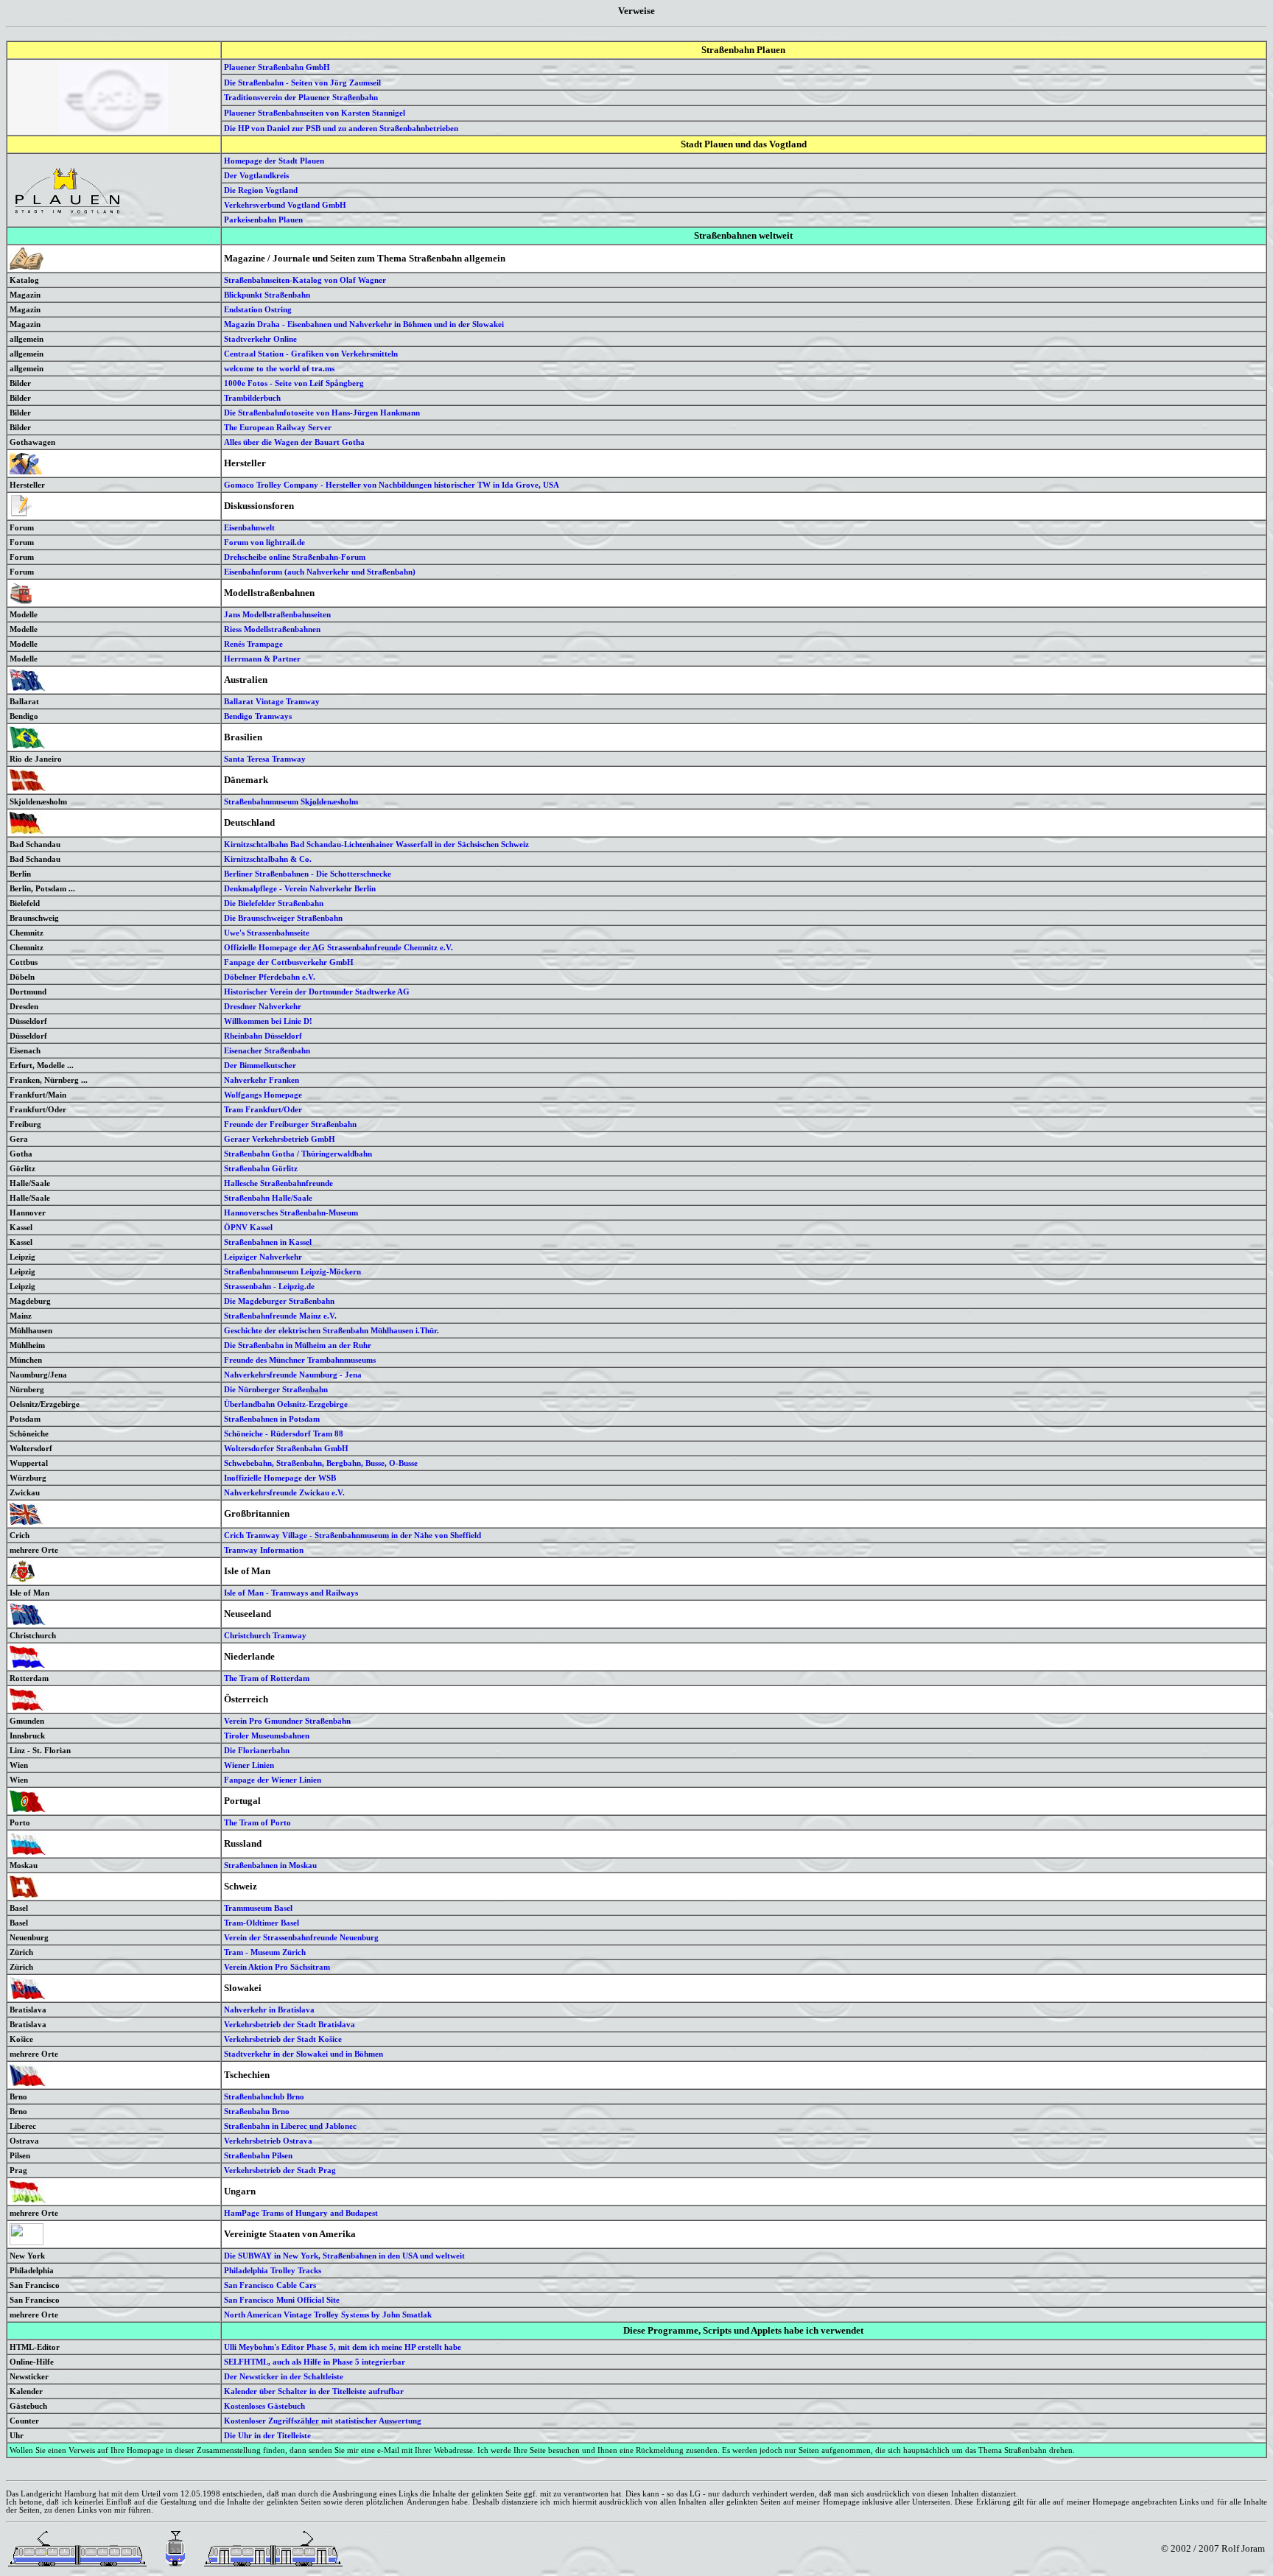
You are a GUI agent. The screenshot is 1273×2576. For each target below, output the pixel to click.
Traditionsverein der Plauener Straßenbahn (301, 97)
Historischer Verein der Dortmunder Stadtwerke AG (317, 992)
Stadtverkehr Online (260, 339)
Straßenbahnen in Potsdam (272, 1419)
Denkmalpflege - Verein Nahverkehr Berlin (300, 888)
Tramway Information (264, 1550)
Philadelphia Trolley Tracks (273, 2270)
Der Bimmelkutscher (260, 1065)
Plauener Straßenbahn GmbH (277, 67)
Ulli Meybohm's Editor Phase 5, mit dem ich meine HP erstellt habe (343, 2347)
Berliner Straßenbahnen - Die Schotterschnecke (308, 874)
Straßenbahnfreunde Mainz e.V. (280, 1316)
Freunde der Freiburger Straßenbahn (290, 1124)
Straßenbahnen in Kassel (268, 1242)
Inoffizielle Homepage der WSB (280, 1478)
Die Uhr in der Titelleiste (267, 2435)
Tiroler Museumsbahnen (267, 1736)
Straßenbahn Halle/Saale (268, 1198)
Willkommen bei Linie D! (268, 1021)
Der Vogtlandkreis (256, 175)
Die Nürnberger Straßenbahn (276, 1389)
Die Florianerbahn (257, 1750)
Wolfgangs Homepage (263, 1095)
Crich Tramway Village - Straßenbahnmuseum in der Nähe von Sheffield (353, 1535)
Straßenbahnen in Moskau (270, 1865)
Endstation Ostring (258, 309)
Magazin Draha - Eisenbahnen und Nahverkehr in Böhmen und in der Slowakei (364, 324)
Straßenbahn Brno (257, 2111)
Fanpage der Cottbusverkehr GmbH (289, 962)
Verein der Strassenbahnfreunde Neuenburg (301, 1937)
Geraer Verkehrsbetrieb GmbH (280, 1139)
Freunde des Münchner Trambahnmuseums (300, 1360)
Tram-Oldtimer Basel (262, 1923)
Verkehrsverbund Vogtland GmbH (285, 205)
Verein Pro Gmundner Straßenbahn (287, 1721)
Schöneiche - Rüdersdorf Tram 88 (284, 1433)
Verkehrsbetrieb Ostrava (268, 2141)
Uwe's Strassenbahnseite (267, 933)
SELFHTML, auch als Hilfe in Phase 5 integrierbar (315, 2362)
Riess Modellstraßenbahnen (272, 629)
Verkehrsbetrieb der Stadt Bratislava (290, 2024)
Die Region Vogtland (261, 190)
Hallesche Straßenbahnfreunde (278, 1183)
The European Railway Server (278, 427)
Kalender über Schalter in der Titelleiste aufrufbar (314, 2391)
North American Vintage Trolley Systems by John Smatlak (328, 2314)
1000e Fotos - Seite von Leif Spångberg (294, 383)
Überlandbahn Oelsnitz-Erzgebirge (286, 1404)
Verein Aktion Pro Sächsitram (277, 1967)
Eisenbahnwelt (249, 527)
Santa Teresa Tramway (265, 759)
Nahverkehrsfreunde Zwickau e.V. (284, 1492)
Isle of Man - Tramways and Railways (291, 1593)
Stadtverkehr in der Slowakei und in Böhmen (304, 2054)
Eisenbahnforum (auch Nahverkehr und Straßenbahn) (320, 572)
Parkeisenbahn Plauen (263, 220)
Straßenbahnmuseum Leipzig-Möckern (292, 1271)
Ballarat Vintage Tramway (272, 701)
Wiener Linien (249, 1765)
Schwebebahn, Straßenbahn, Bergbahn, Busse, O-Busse (321, 1463)
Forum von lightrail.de (264, 542)
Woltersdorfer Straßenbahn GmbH (286, 1448)
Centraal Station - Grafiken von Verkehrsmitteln (311, 354)
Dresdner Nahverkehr (263, 1006)
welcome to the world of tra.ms (279, 368)
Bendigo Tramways (258, 716)
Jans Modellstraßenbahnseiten (277, 614)
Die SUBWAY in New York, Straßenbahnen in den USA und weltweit (344, 2256)
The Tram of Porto (257, 1822)
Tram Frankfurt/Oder (263, 1109)
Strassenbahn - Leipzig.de (269, 1286)
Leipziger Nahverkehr (263, 1257)
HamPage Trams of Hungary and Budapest (301, 2213)
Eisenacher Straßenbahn (267, 1050)
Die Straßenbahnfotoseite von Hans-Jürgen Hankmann (322, 413)
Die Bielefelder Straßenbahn (274, 903)
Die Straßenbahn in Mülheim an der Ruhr (298, 1345)
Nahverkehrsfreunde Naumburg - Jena (293, 1375)
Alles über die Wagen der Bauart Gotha (294, 442)
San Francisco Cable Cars (270, 2285)
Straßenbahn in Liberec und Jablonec (290, 2126)
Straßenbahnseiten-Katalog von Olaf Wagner (305, 280)
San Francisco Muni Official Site (282, 2300)
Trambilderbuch (252, 398)
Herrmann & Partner (262, 659)
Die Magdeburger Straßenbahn (279, 1301)
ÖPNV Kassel (248, 1227)
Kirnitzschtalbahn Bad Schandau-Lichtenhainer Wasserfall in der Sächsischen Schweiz (376, 844)
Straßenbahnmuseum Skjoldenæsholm (291, 801)
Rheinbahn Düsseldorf (263, 1036)
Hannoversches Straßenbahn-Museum (291, 1212)
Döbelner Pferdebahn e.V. (270, 977)
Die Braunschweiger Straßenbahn (283, 918)
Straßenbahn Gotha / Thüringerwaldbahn (298, 1154)
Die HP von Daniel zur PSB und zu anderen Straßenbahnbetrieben (341, 128)
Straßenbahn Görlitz (261, 1168)
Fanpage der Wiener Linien (273, 1780)
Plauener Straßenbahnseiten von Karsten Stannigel (315, 113)
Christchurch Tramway (265, 1635)
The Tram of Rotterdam (267, 1678)
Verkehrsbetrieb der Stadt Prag (280, 2170)
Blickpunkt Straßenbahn (267, 295)
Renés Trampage (253, 644)
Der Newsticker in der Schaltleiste (284, 2376)
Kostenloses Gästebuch (264, 2406)
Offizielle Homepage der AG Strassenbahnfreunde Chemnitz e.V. (339, 947)
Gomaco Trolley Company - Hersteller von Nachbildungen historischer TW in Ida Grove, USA (392, 485)
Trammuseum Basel (258, 1908)
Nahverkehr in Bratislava (269, 2010)
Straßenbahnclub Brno (264, 2096)
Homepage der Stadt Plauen (274, 161)
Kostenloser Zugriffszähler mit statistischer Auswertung (323, 2421)
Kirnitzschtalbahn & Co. (268, 859)
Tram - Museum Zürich (265, 1952)
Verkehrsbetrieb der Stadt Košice (283, 2039)
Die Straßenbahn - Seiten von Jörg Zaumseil (302, 83)
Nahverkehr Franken (262, 1080)
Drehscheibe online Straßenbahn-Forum (295, 557)
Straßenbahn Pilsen (258, 2155)
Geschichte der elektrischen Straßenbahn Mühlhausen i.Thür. (332, 1330)
